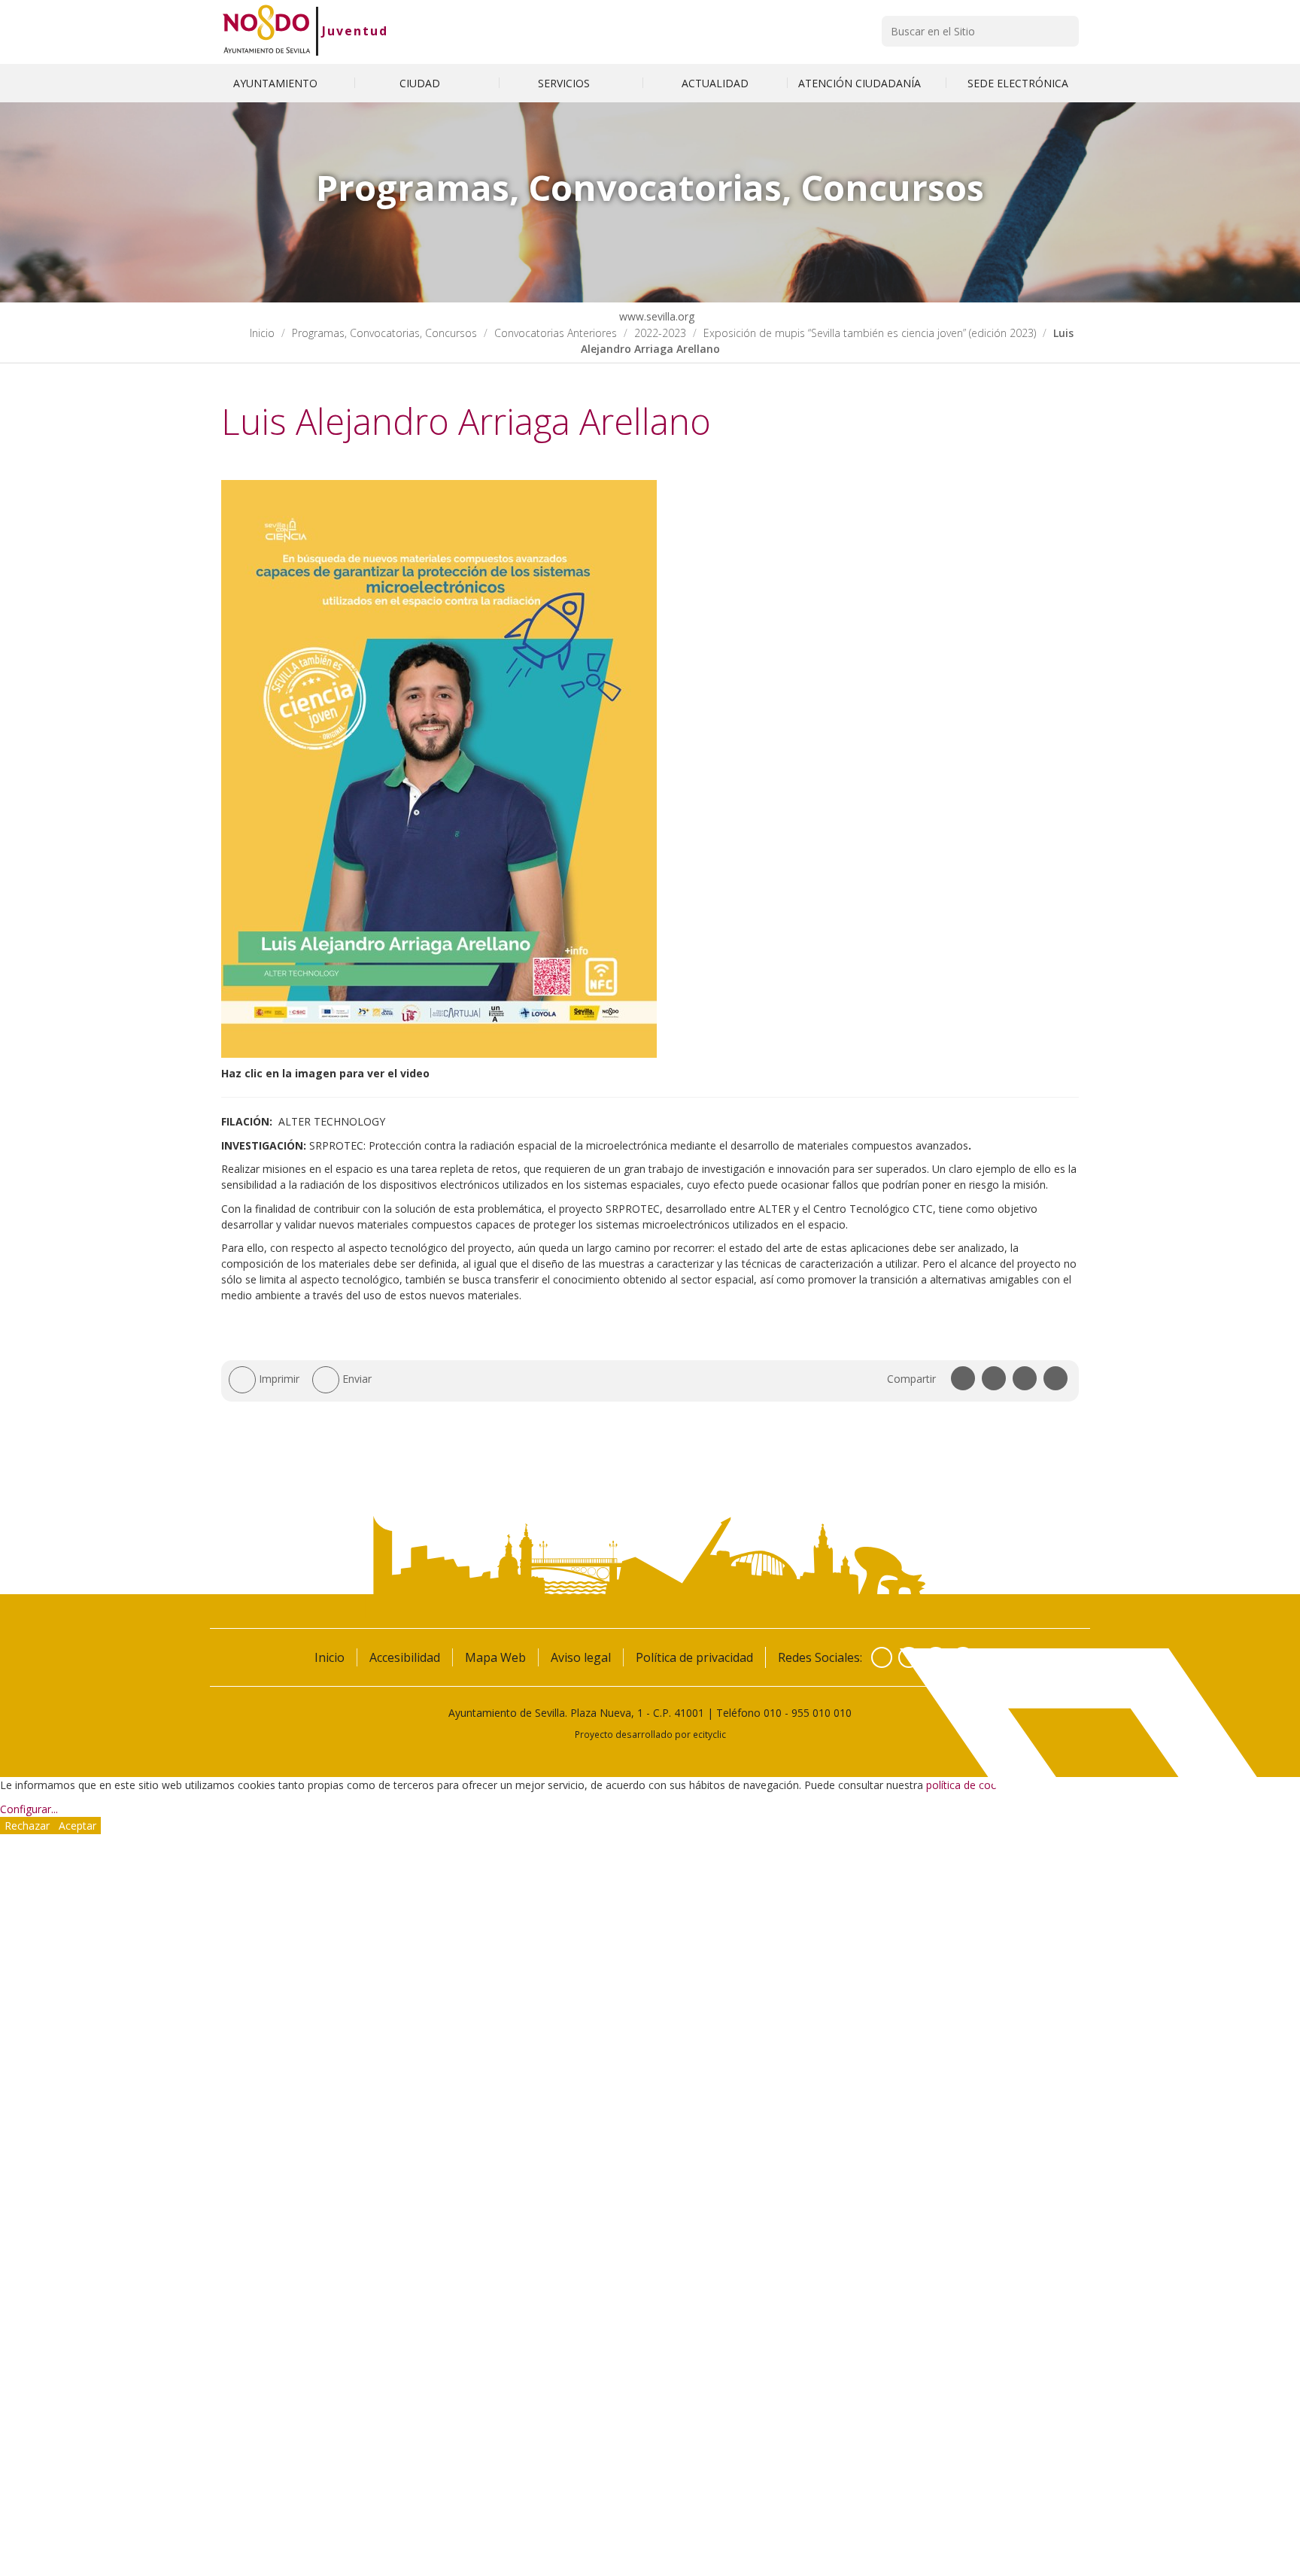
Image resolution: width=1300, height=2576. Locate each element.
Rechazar (27, 1826)
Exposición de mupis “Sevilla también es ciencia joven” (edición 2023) (870, 333)
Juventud (355, 31)
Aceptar (77, 1826)
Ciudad (421, 83)
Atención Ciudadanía (861, 83)
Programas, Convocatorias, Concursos (384, 333)
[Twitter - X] (909, 1657)
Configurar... (29, 1809)
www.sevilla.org (655, 316)
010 (773, 1713)
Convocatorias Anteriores (556, 333)
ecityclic (709, 1734)
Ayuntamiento (277, 83)
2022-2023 (660, 333)
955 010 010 (822, 1713)
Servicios (565, 83)
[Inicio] (267, 31)
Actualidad (715, 83)
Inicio (262, 333)
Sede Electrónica (1018, 83)
